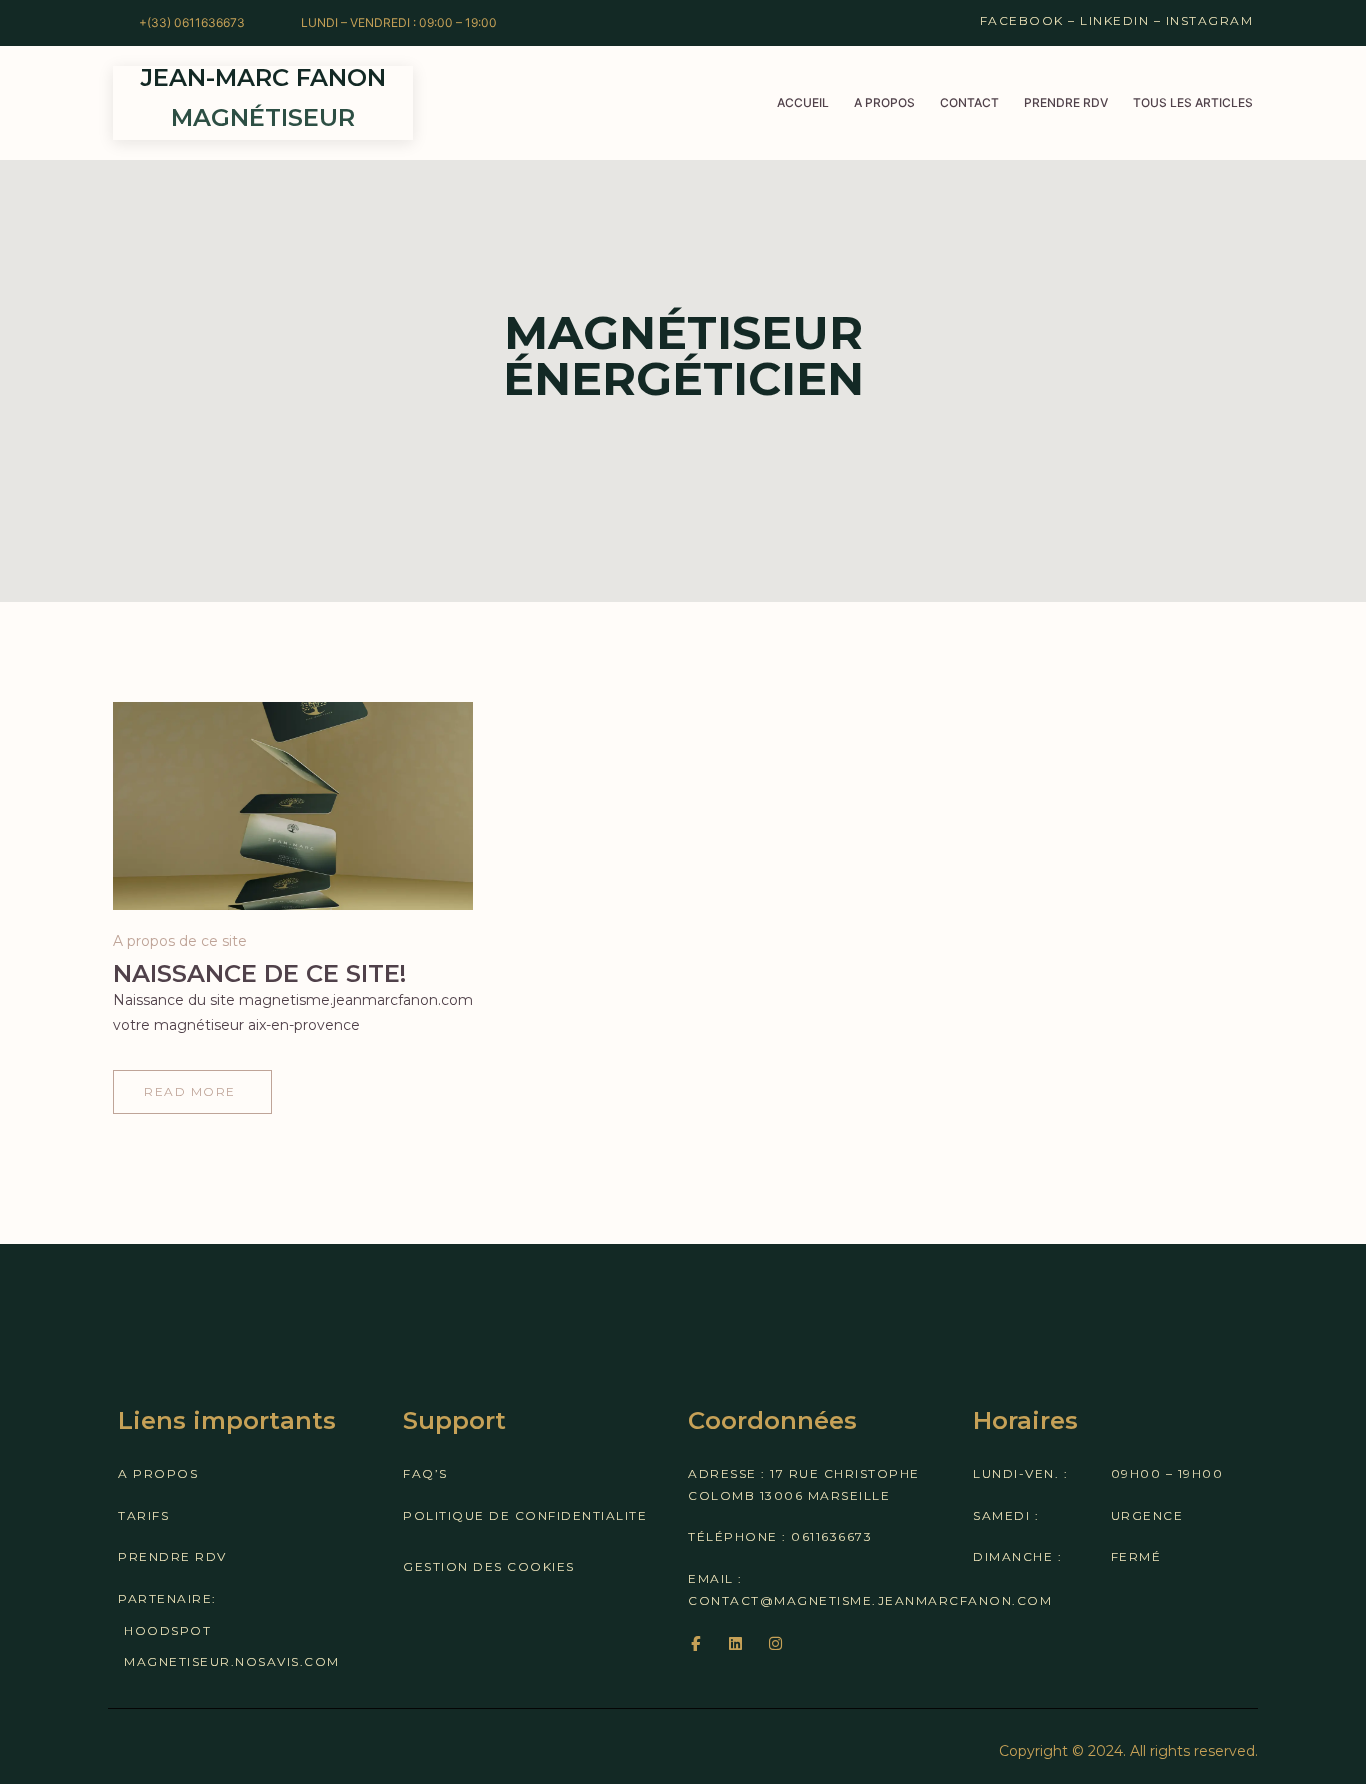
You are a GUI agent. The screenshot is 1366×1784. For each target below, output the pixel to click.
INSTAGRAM (1210, 20)
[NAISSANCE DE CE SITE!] (293, 806)
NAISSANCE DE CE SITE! (259, 973)
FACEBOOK (1022, 20)
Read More (189, 1099)
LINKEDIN (1114, 20)
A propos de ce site (180, 941)
